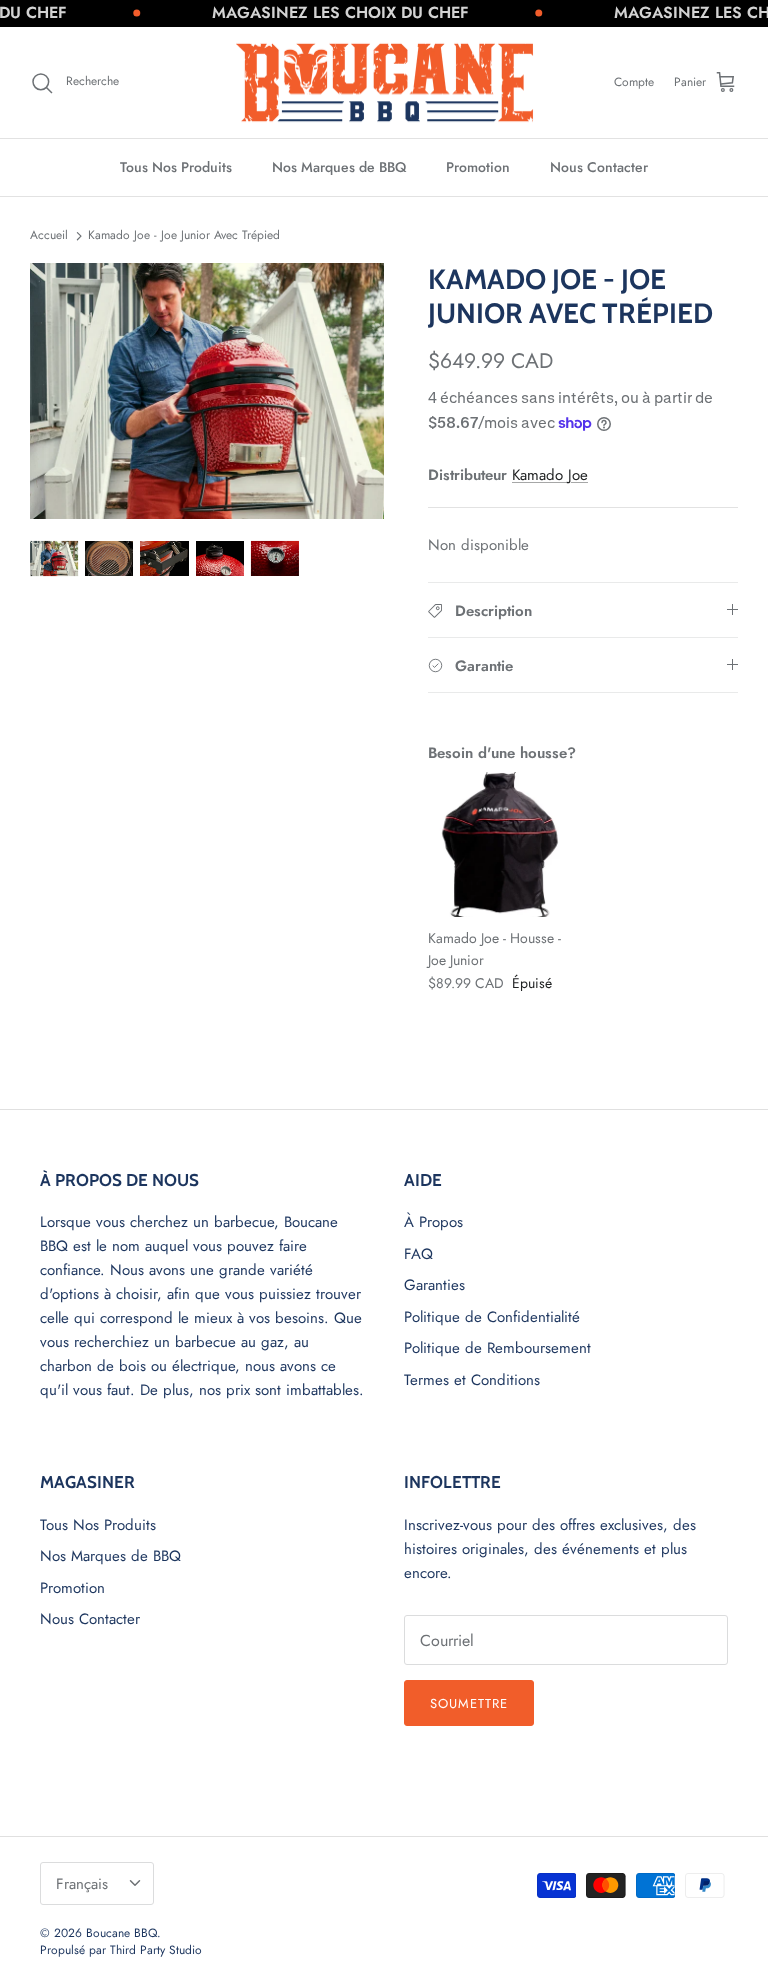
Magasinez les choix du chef (321, 12)
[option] (207, 390)
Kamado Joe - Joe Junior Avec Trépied (184, 235)
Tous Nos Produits (176, 167)
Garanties (434, 1285)
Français (82, 1884)
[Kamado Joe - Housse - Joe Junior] (500, 844)
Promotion (478, 167)
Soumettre (469, 1703)
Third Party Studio (156, 1950)
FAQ (418, 1254)
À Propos (433, 1222)
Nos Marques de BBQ (339, 167)
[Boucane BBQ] (384, 83)
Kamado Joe (550, 475)
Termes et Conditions (472, 1380)
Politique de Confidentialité (492, 1317)
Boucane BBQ (121, 1933)
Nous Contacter (599, 167)
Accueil (49, 235)
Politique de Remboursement (497, 1348)
